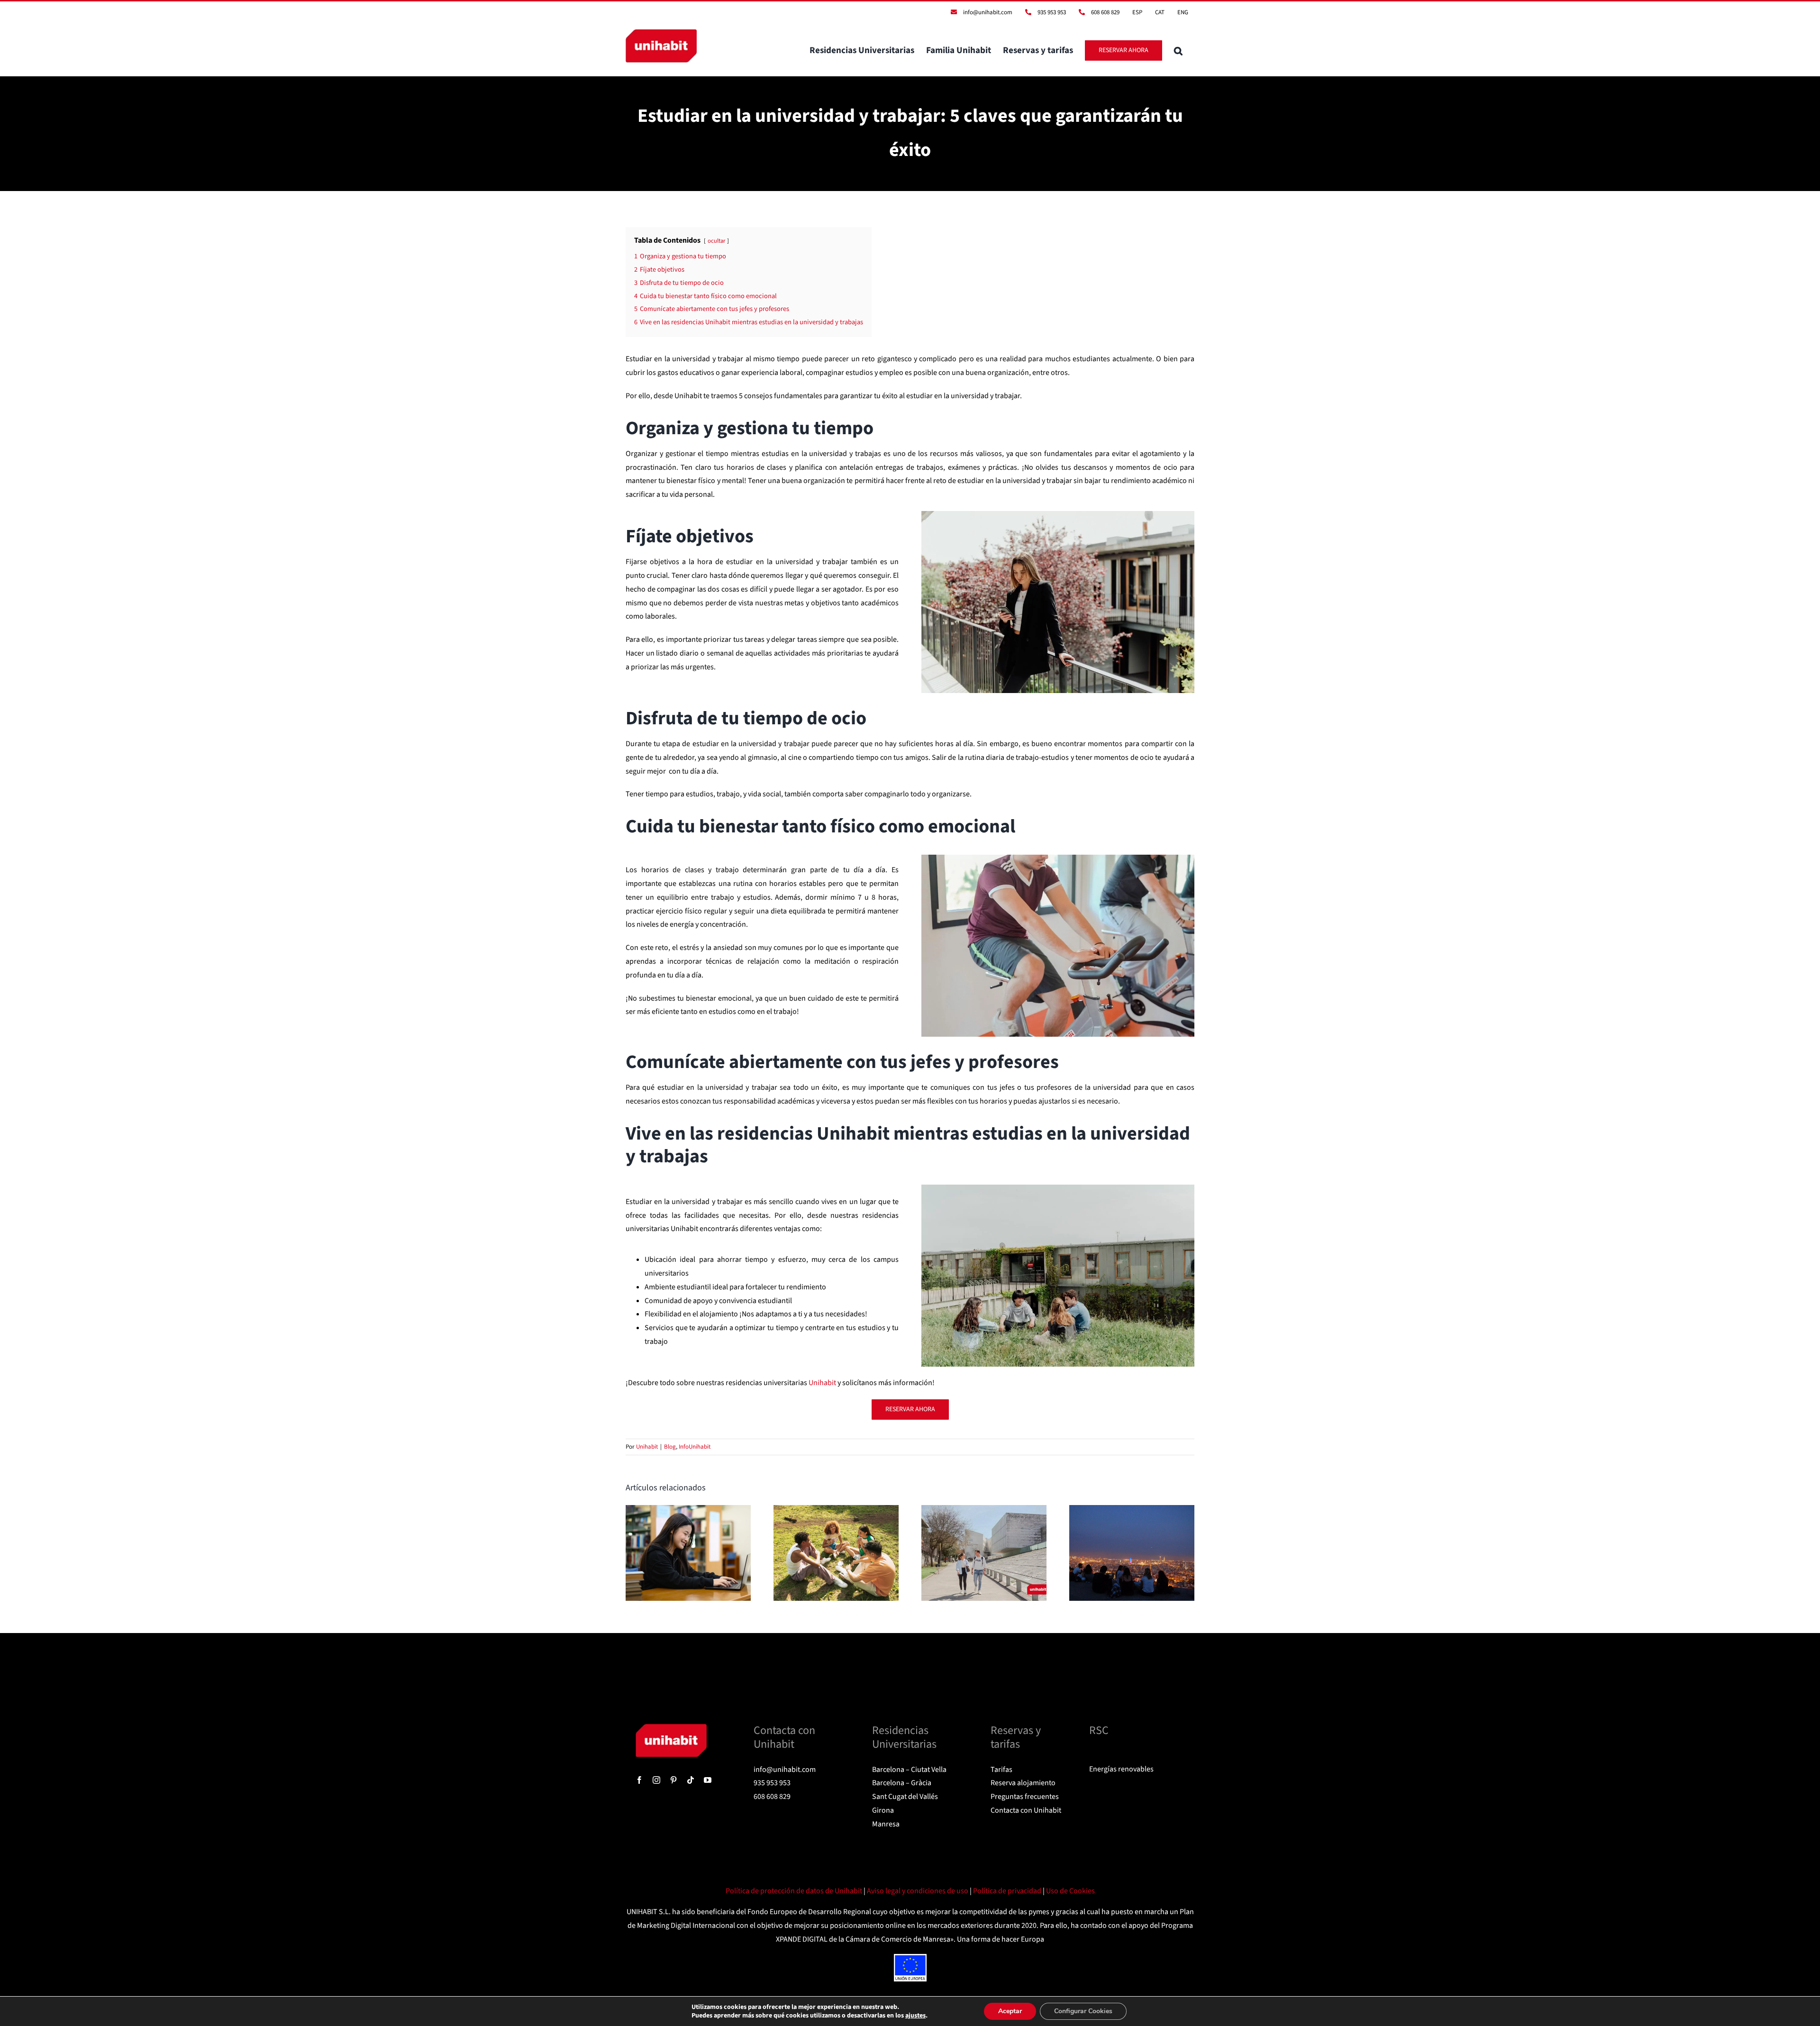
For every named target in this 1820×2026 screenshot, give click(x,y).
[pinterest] (673, 1780)
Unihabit (647, 1447)
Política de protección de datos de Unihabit (795, 1891)
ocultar (716, 241)
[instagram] (656, 1780)
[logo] (671, 1728)
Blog (670, 1447)
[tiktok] (691, 1780)
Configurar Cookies (1083, 2011)
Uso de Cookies (1070, 1891)
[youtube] (708, 1780)
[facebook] (639, 1780)
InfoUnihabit (695, 1447)
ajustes (915, 2016)
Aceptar (1010, 2011)
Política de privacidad (1008, 1891)
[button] (1178, 50)
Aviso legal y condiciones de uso (918, 1891)
